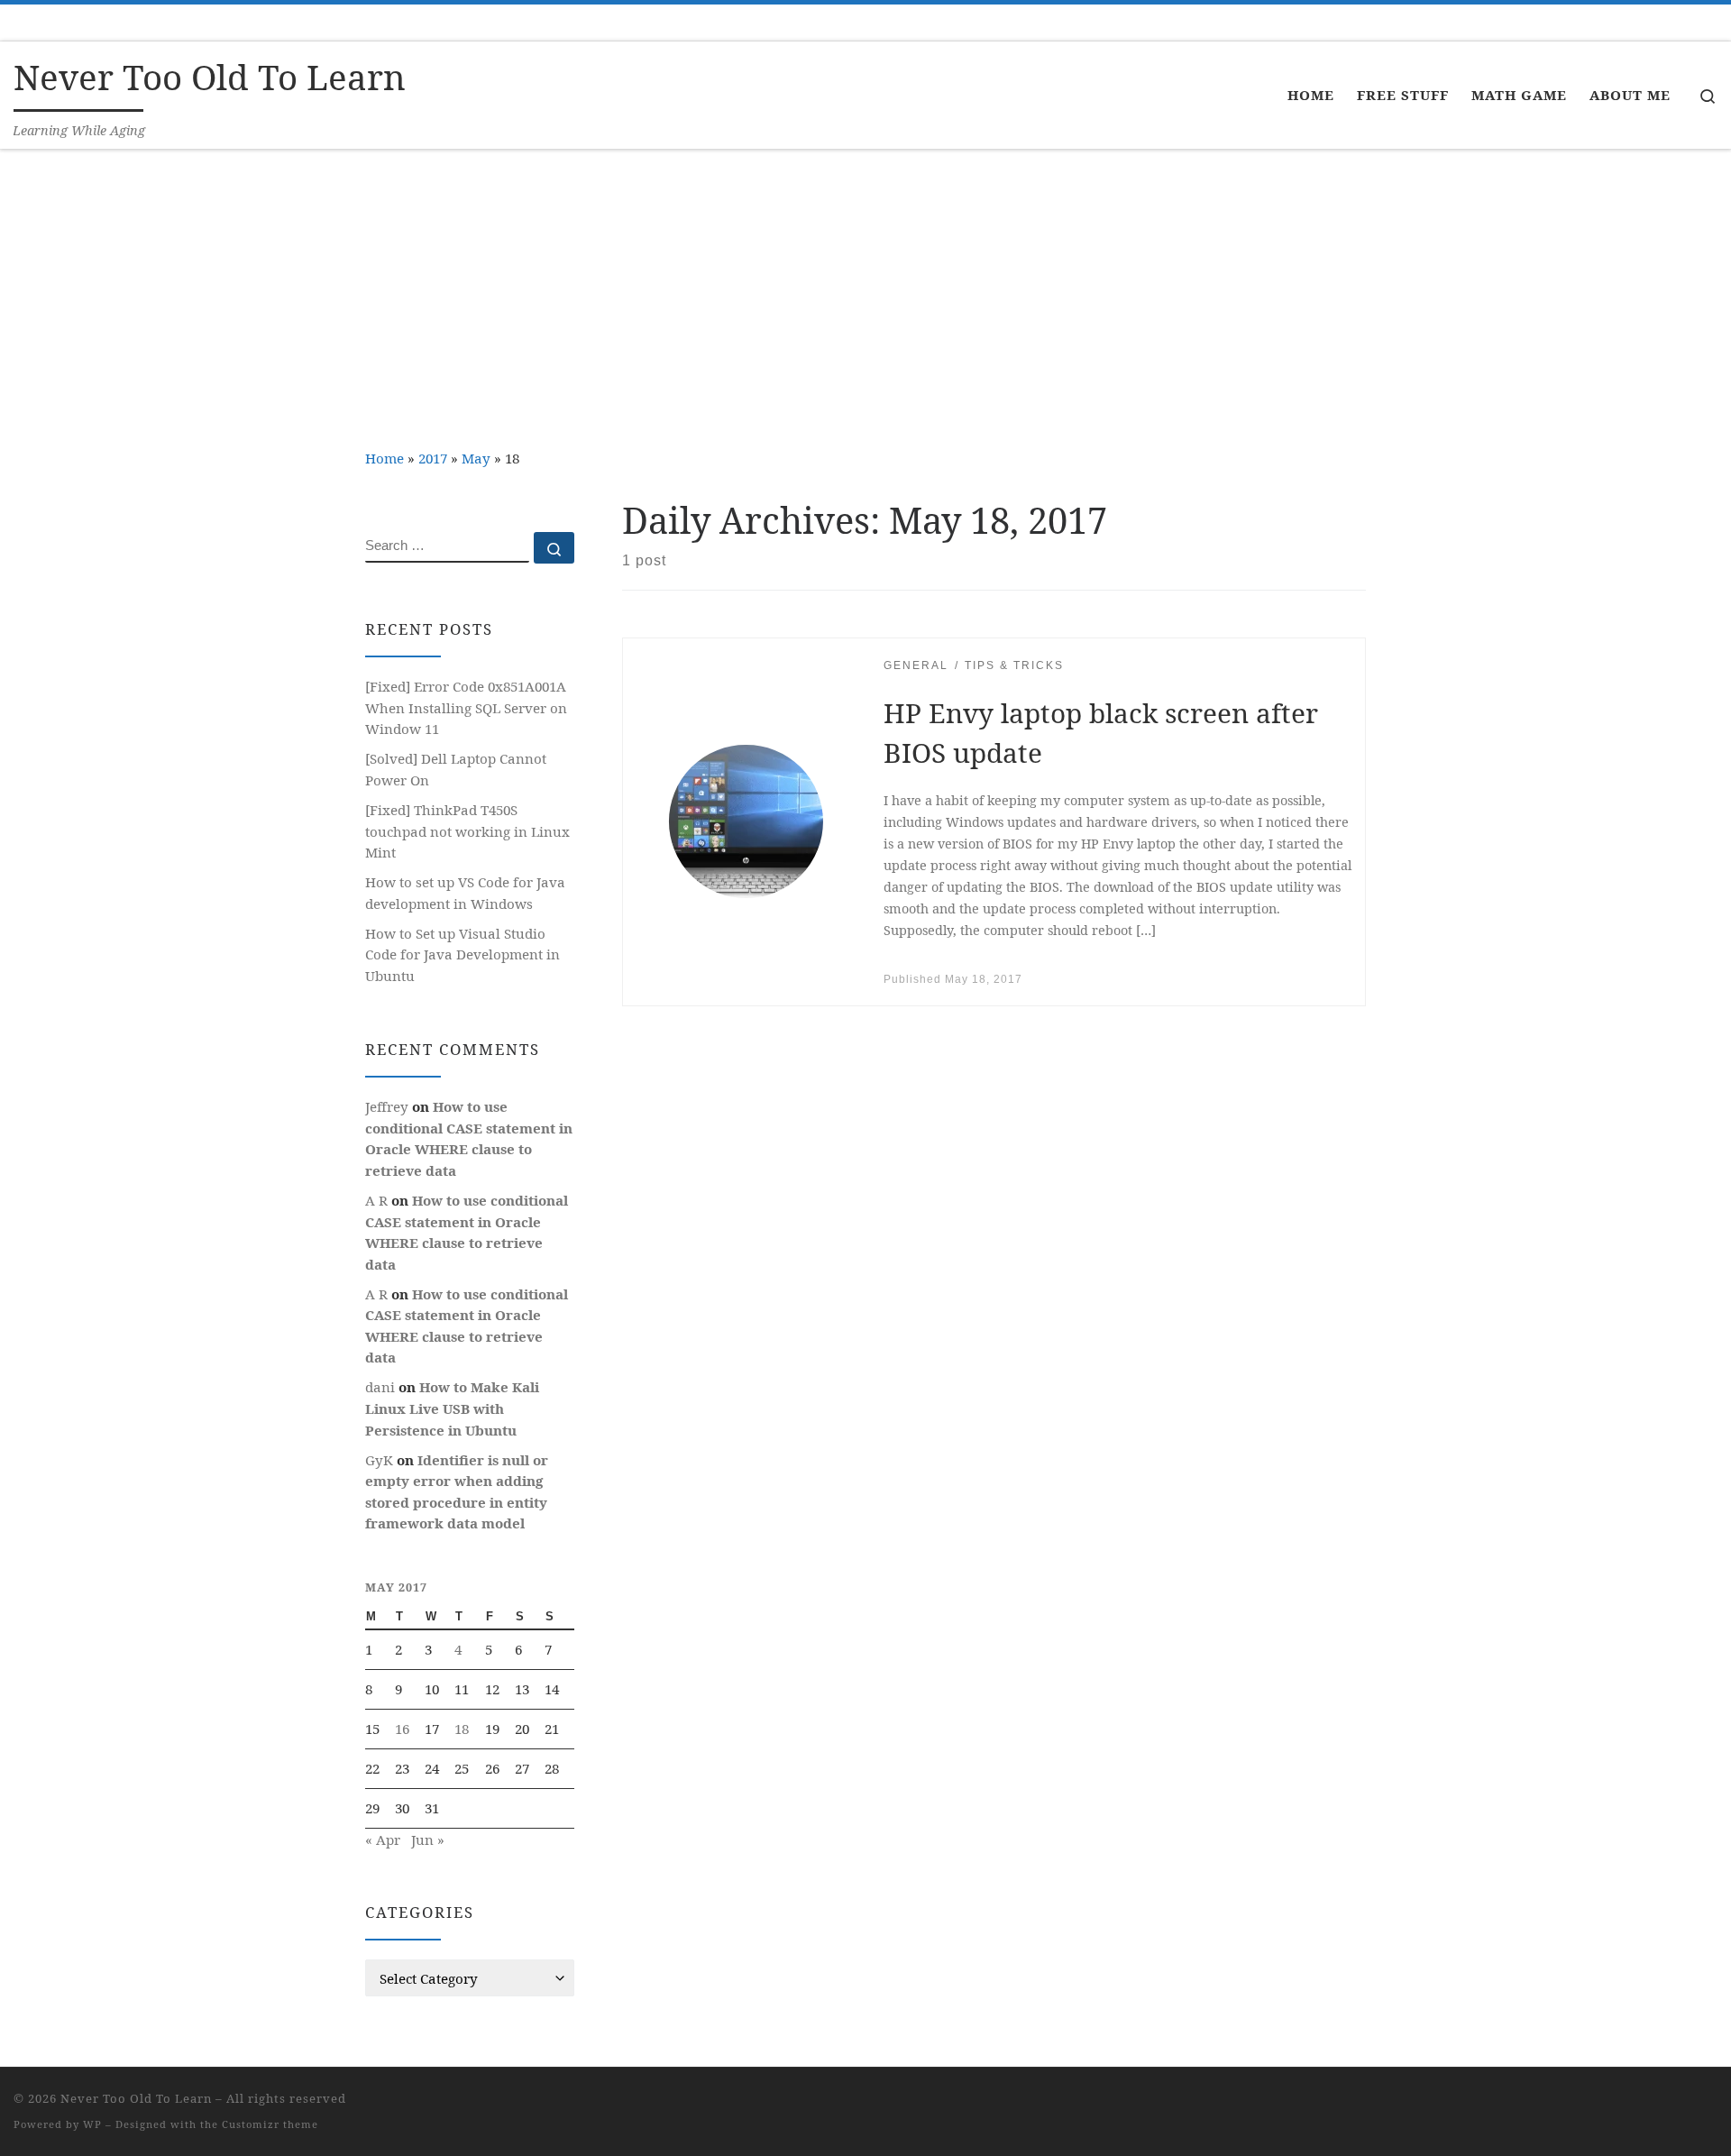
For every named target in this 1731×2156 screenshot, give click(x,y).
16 (402, 1729)
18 (462, 1729)
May (476, 458)
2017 (433, 458)
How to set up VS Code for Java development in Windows (465, 893)
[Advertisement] (865, 285)
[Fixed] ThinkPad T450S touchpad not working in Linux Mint (467, 831)
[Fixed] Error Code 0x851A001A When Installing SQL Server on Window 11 (466, 707)
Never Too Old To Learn (136, 2098)
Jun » (428, 1839)
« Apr (383, 1839)
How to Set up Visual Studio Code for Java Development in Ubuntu (463, 954)
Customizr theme (270, 2124)
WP (92, 2124)
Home (385, 458)
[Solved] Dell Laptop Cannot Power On (456, 769)
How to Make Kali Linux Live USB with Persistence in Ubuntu (452, 1408)
